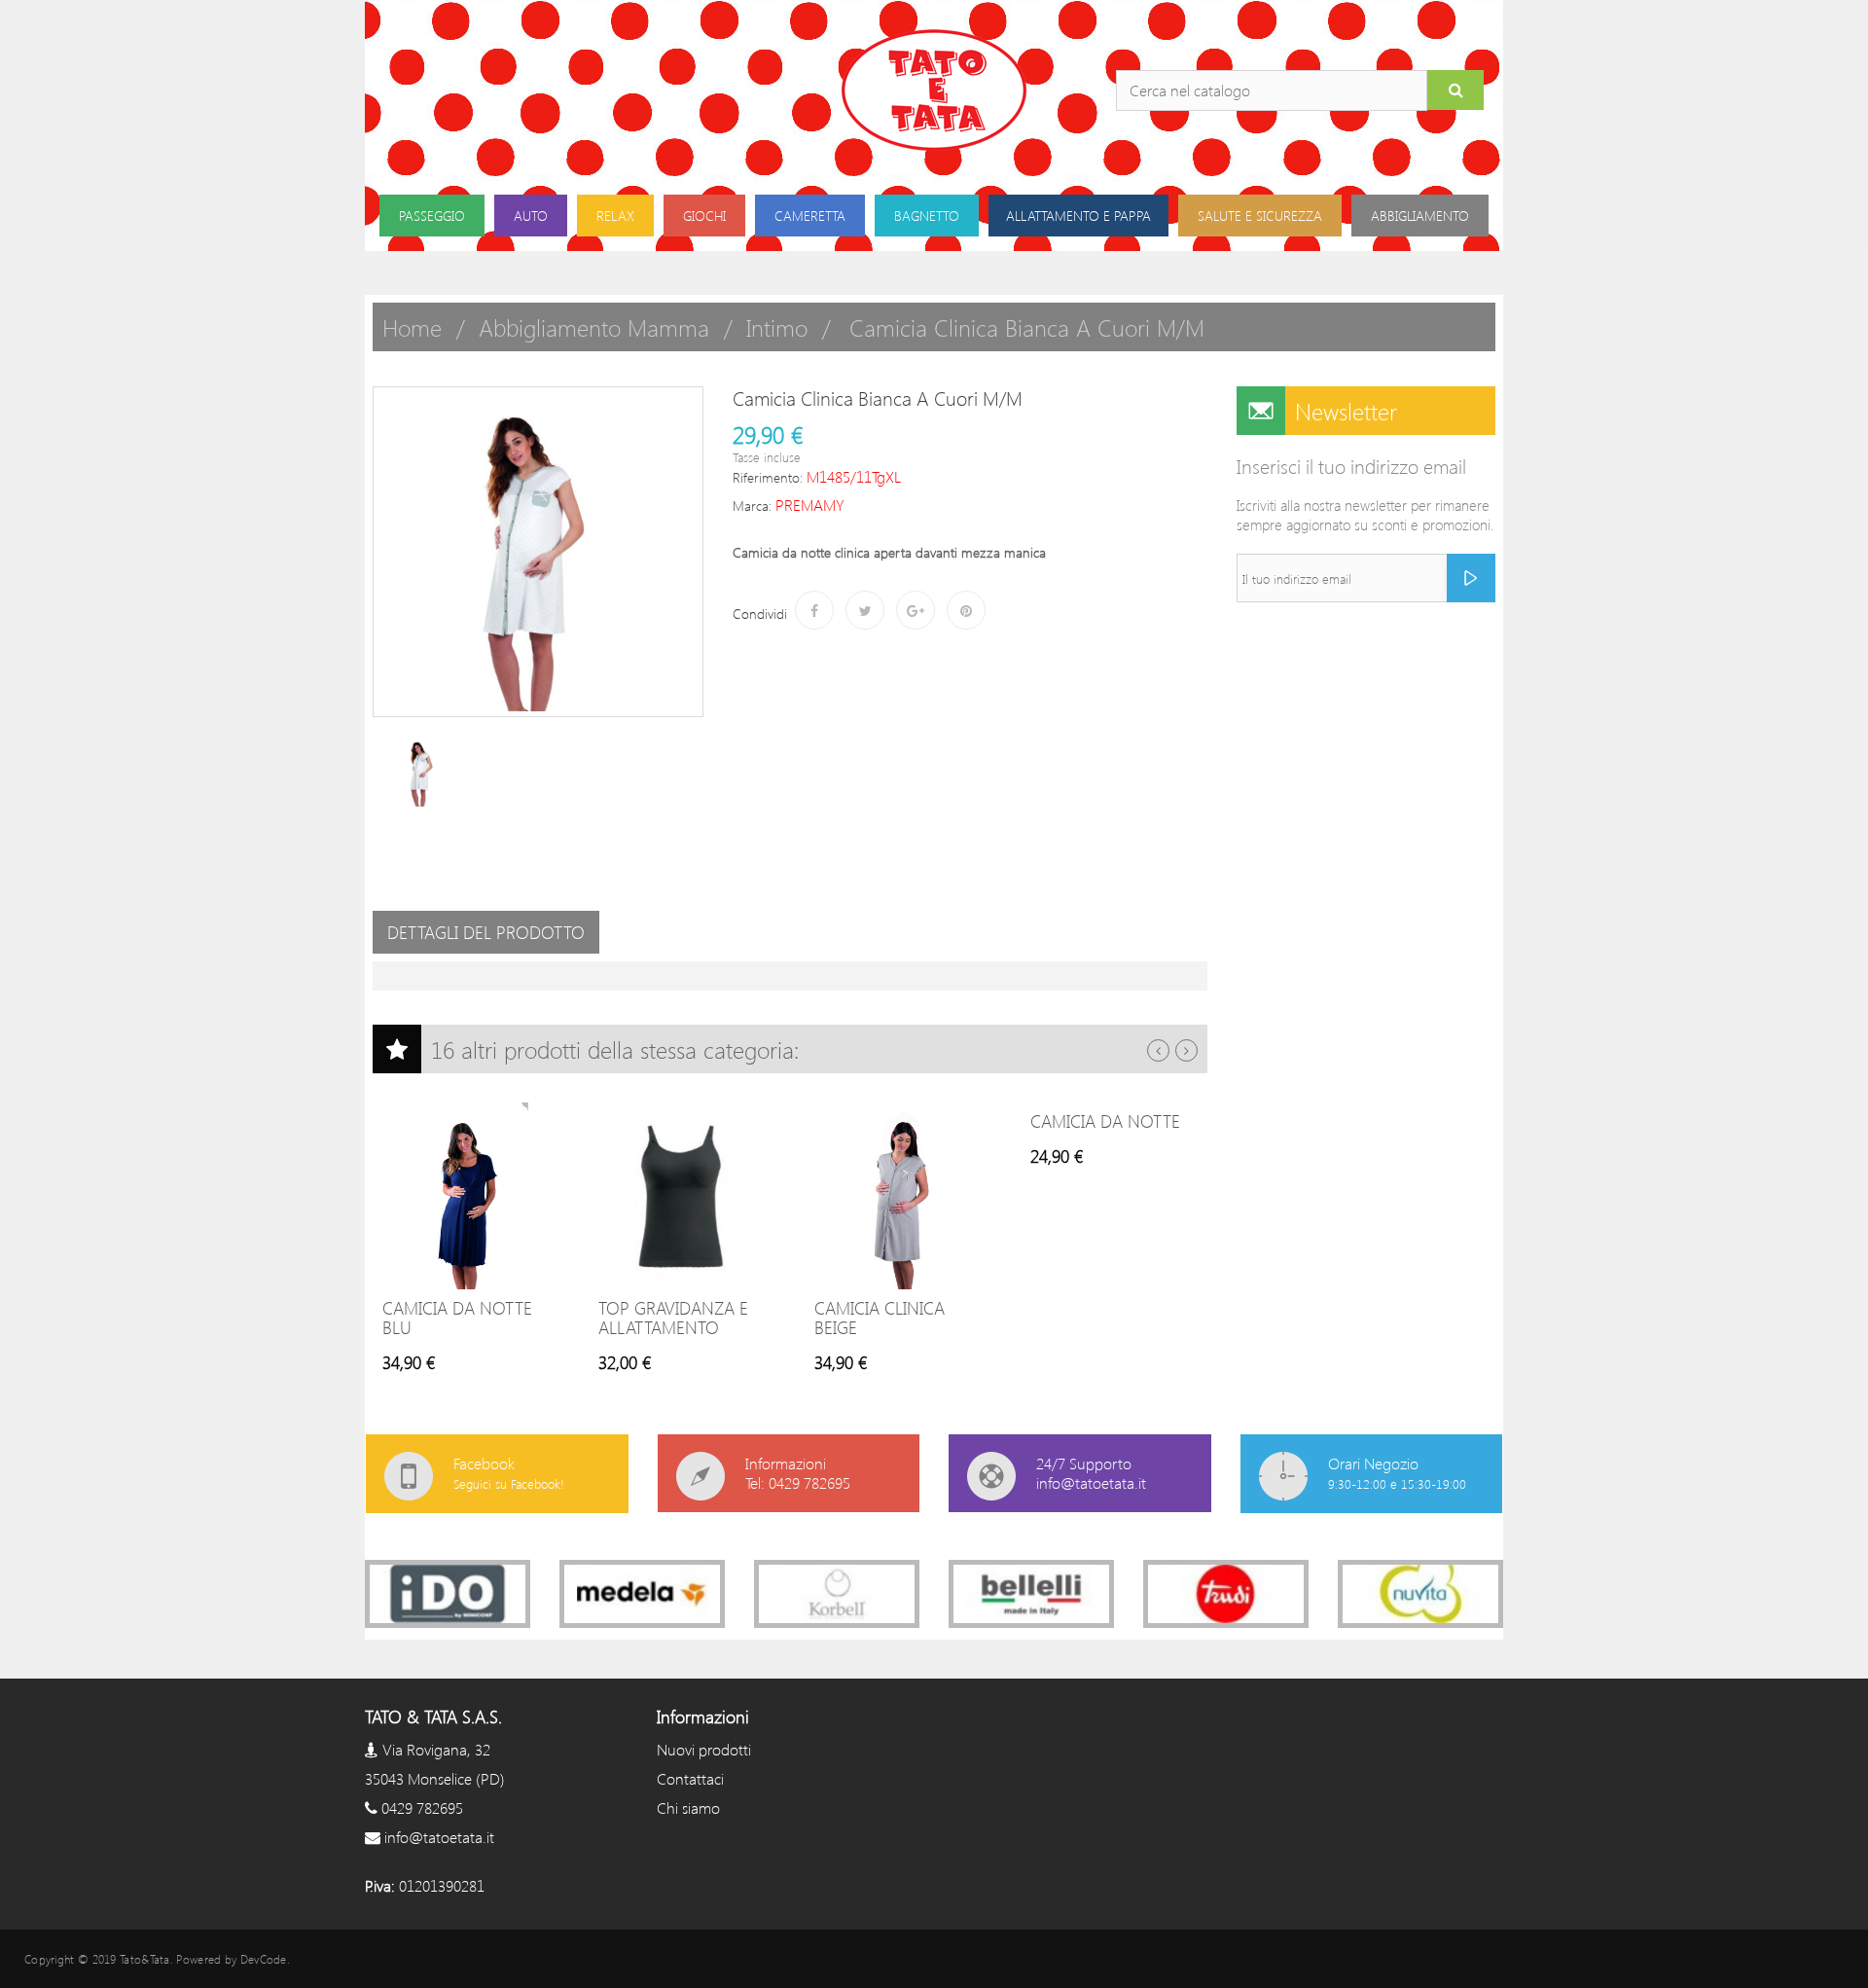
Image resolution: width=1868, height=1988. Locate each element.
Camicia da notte (1105, 1121)
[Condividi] (814, 610)
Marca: (752, 506)
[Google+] (916, 610)
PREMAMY (810, 505)
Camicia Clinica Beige (880, 1318)
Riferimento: (768, 477)
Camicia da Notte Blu (457, 1318)
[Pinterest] (966, 610)
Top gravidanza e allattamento (673, 1318)
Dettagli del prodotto (486, 932)
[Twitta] (865, 610)
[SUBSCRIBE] (1471, 578)
